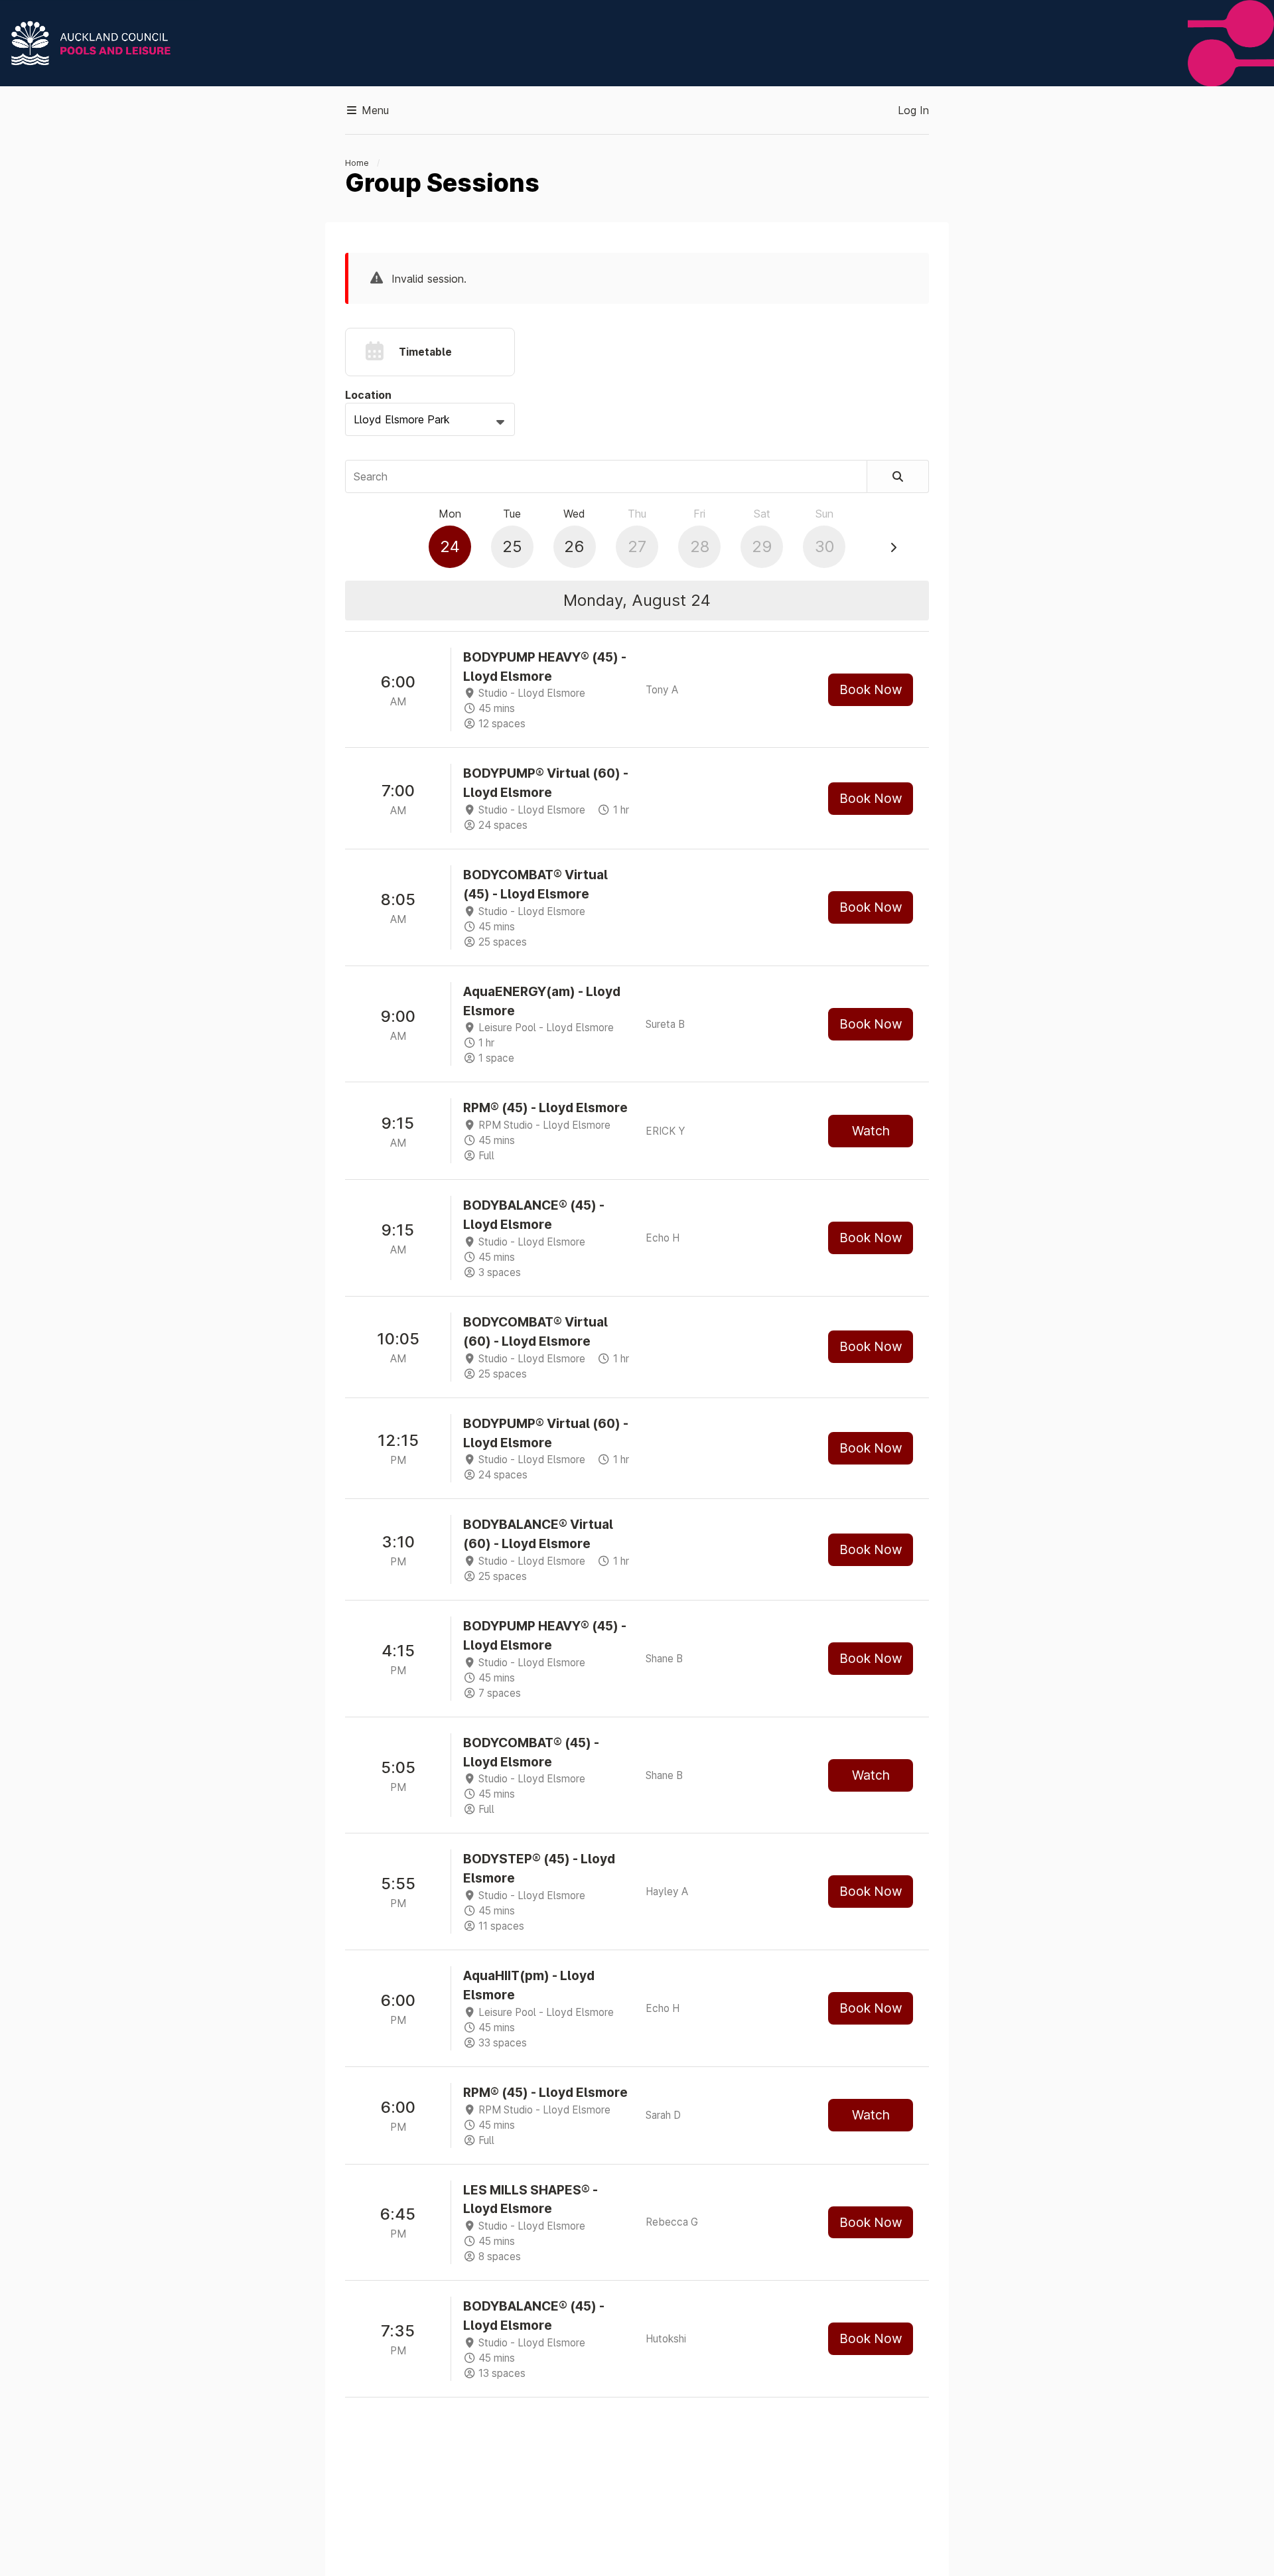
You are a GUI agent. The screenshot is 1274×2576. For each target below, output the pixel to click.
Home (357, 163)
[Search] (898, 476)
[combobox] (430, 419)
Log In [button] (913, 110)
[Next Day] (893, 547)
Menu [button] (374, 110)
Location (368, 395)
